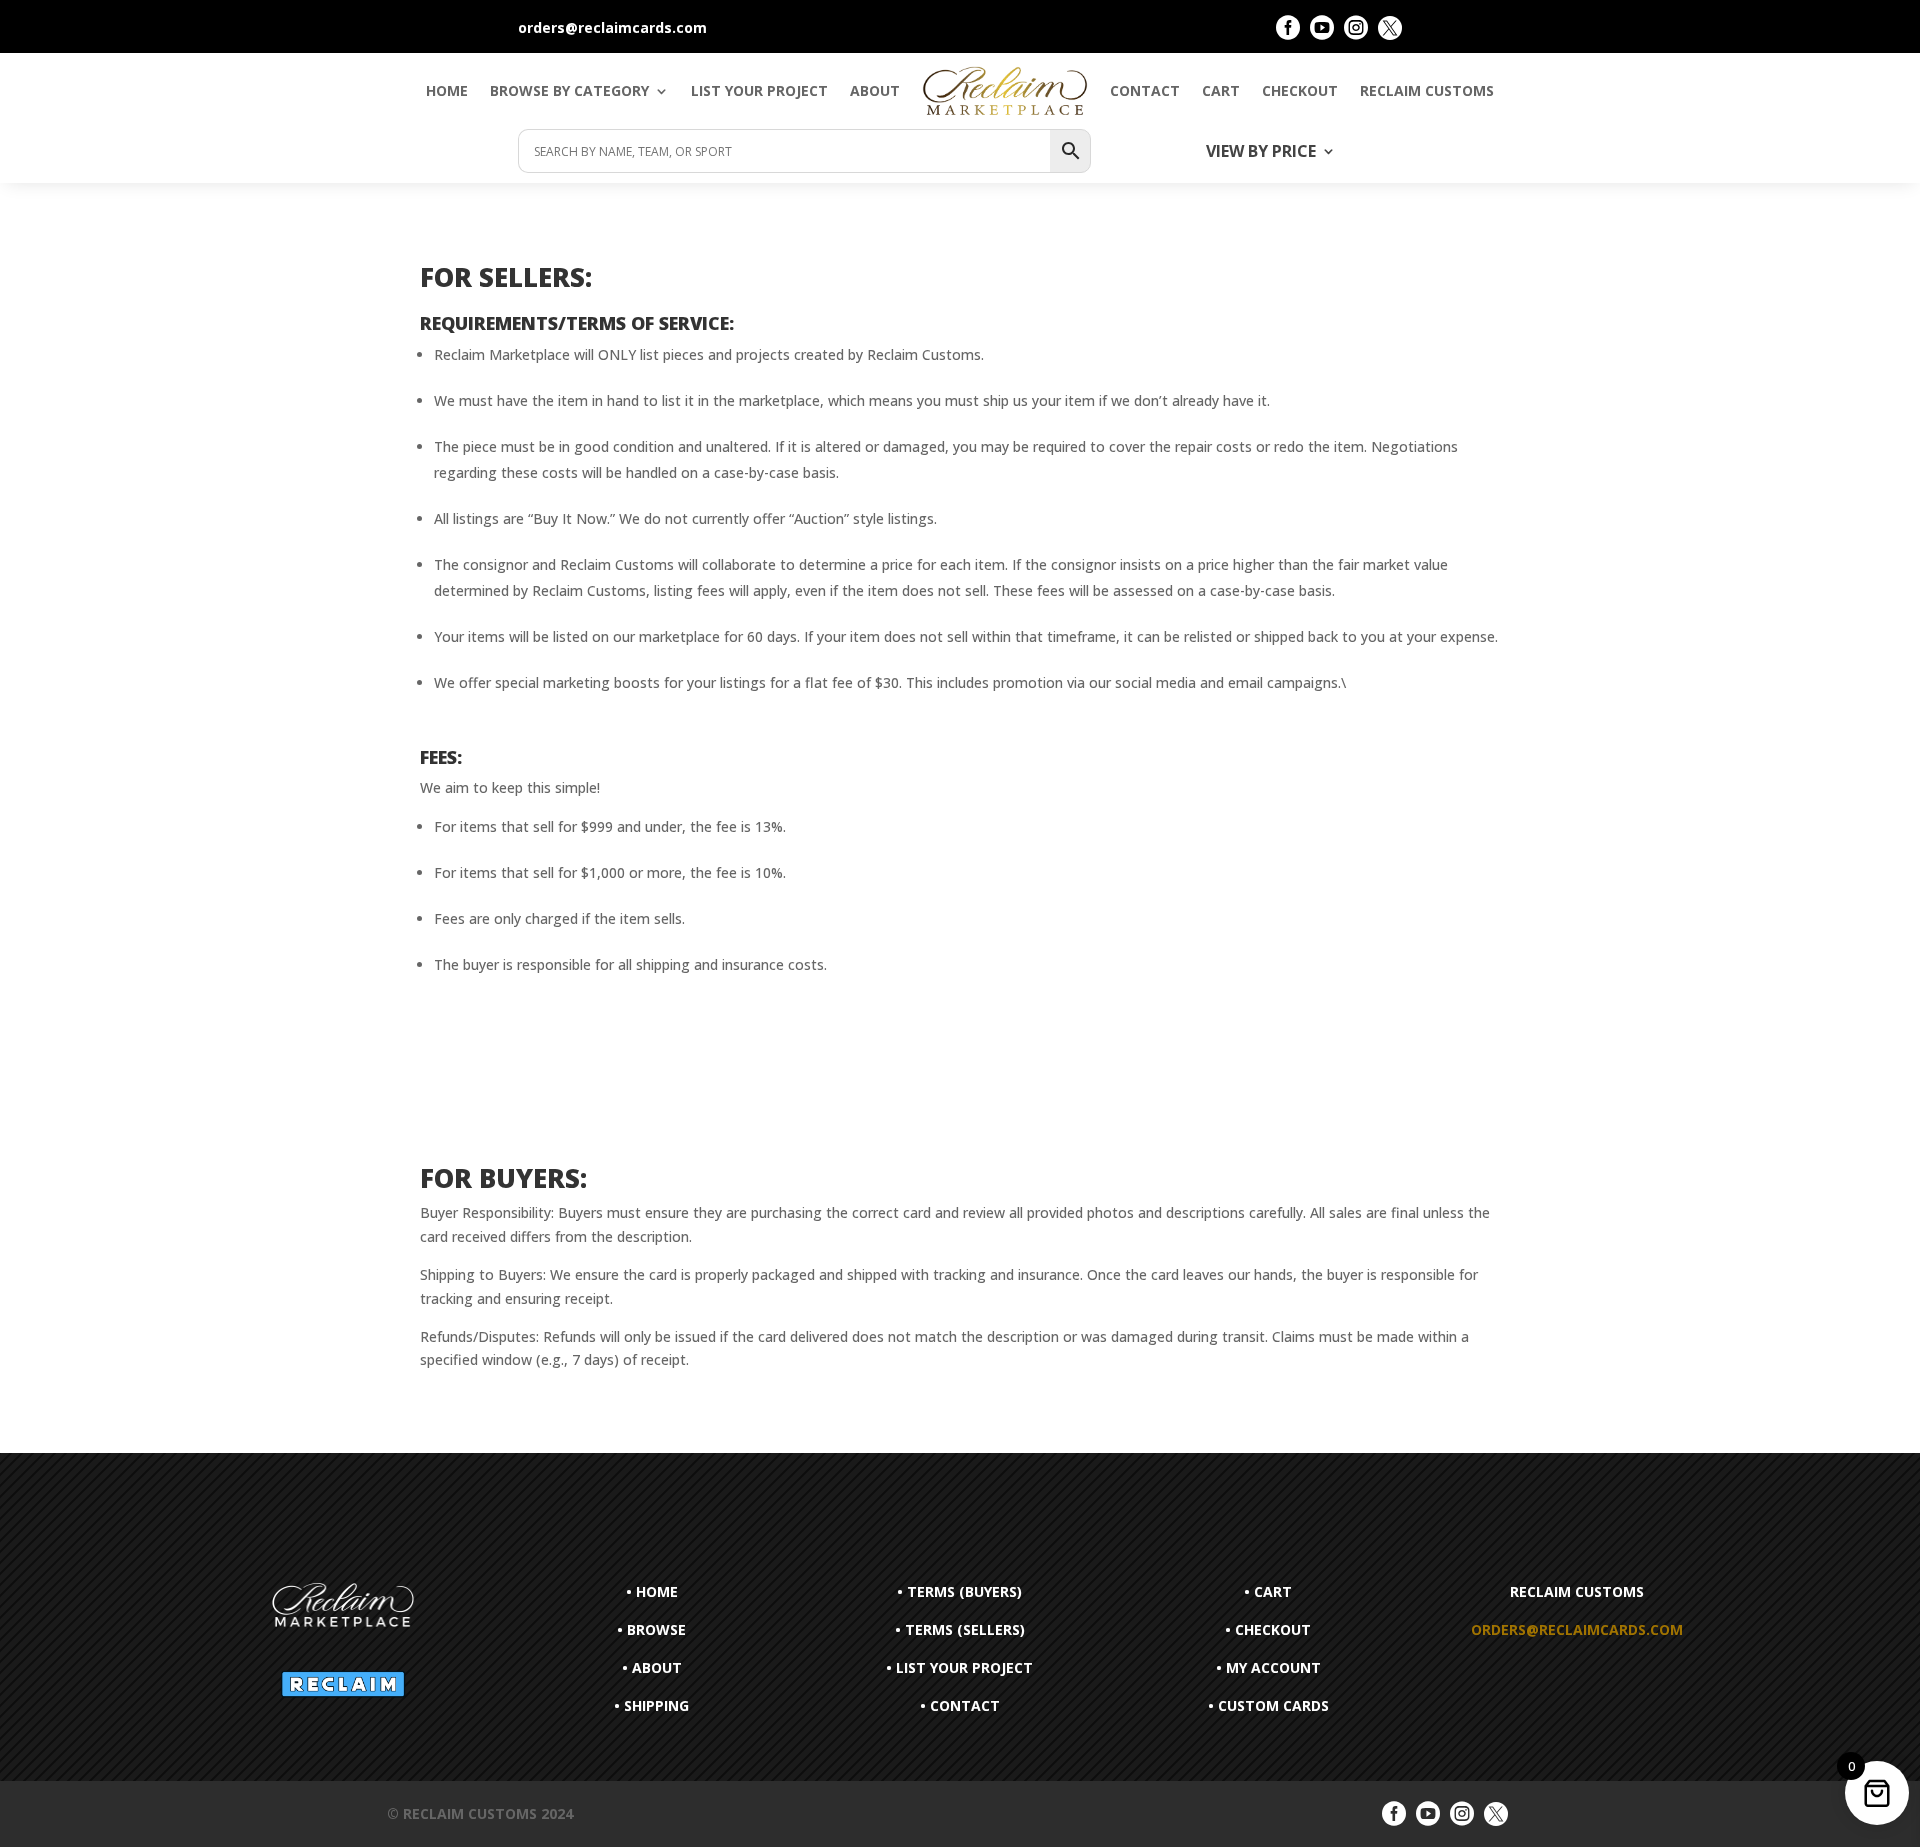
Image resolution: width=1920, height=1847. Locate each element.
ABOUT (875, 90)
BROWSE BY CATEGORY (569, 90)
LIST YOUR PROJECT (759, 90)
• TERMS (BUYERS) (959, 1591)
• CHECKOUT (1268, 1629)
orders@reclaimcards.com (1577, 1629)
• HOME (652, 1591)
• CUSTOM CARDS (1268, 1705)
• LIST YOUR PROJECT (959, 1667)
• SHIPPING (651, 1705)
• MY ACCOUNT (1268, 1667)
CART (1221, 90)
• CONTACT (960, 1705)
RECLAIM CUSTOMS (1427, 90)
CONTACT (1145, 90)
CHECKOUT (1300, 90)
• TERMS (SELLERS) (960, 1629)
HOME (447, 90)
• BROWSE (651, 1629)
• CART (1268, 1591)
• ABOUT (652, 1667)
